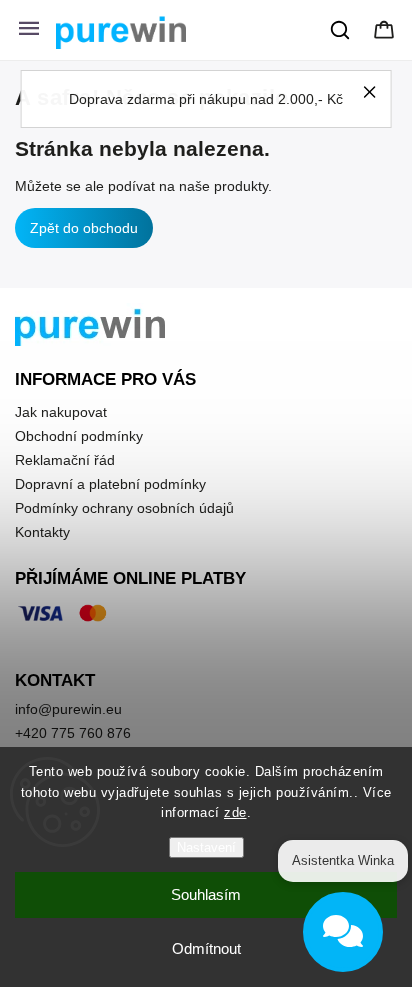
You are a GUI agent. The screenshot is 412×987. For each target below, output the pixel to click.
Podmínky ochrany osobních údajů (124, 508)
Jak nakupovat (61, 412)
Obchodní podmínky (79, 436)
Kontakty (42, 532)
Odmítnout (206, 948)
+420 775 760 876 (73, 733)
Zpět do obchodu (84, 228)
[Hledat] (341, 30)
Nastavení (206, 847)
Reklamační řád (65, 460)
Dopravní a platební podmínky (110, 484)
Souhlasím (206, 894)
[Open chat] (343, 932)
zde (235, 812)
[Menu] (29, 30)
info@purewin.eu (68, 709)
